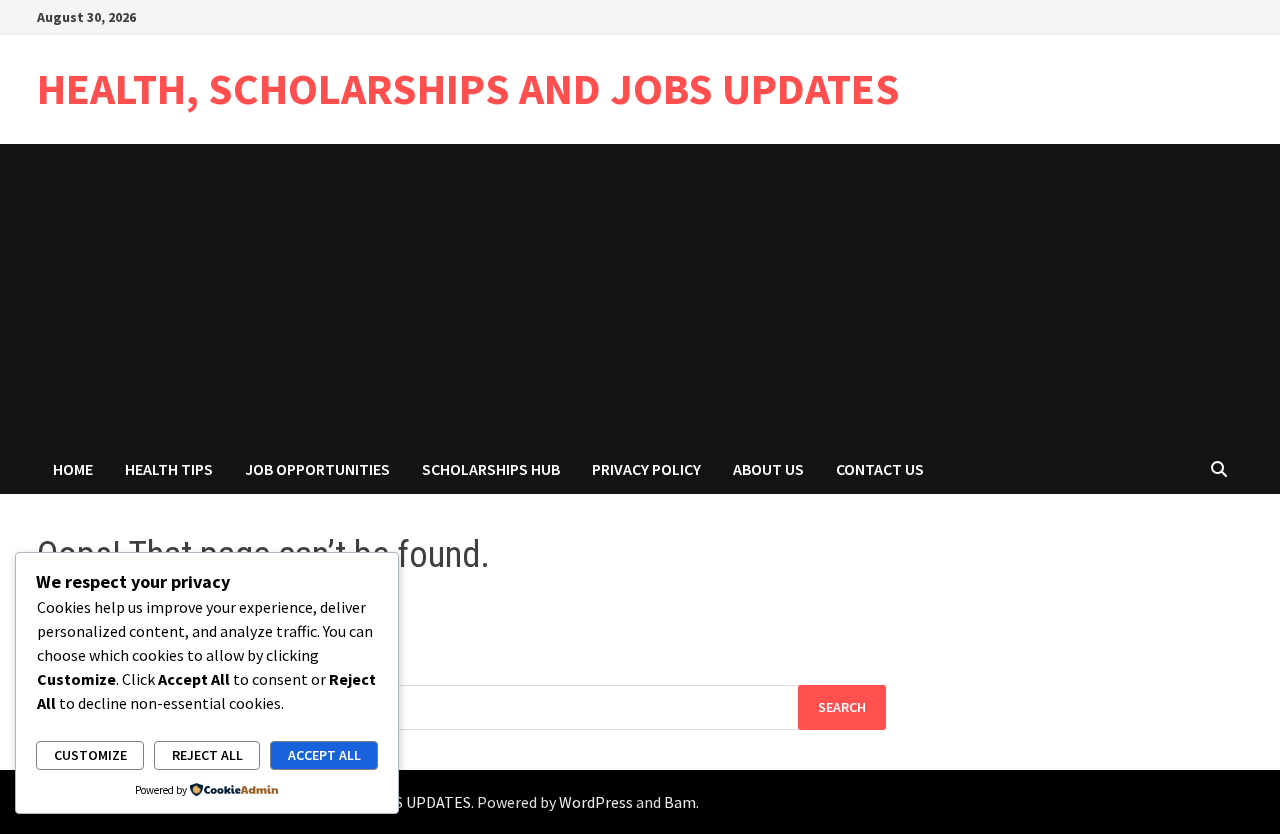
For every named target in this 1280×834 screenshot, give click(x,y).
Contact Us (880, 469)
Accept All (324, 755)
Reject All (207, 755)
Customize (90, 755)
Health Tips (169, 469)
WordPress (596, 802)
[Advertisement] (640, 294)
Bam (680, 802)
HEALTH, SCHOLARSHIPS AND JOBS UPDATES (468, 88)
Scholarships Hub (491, 469)
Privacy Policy (646, 469)
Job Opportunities (317, 469)
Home (73, 469)
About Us (768, 469)
